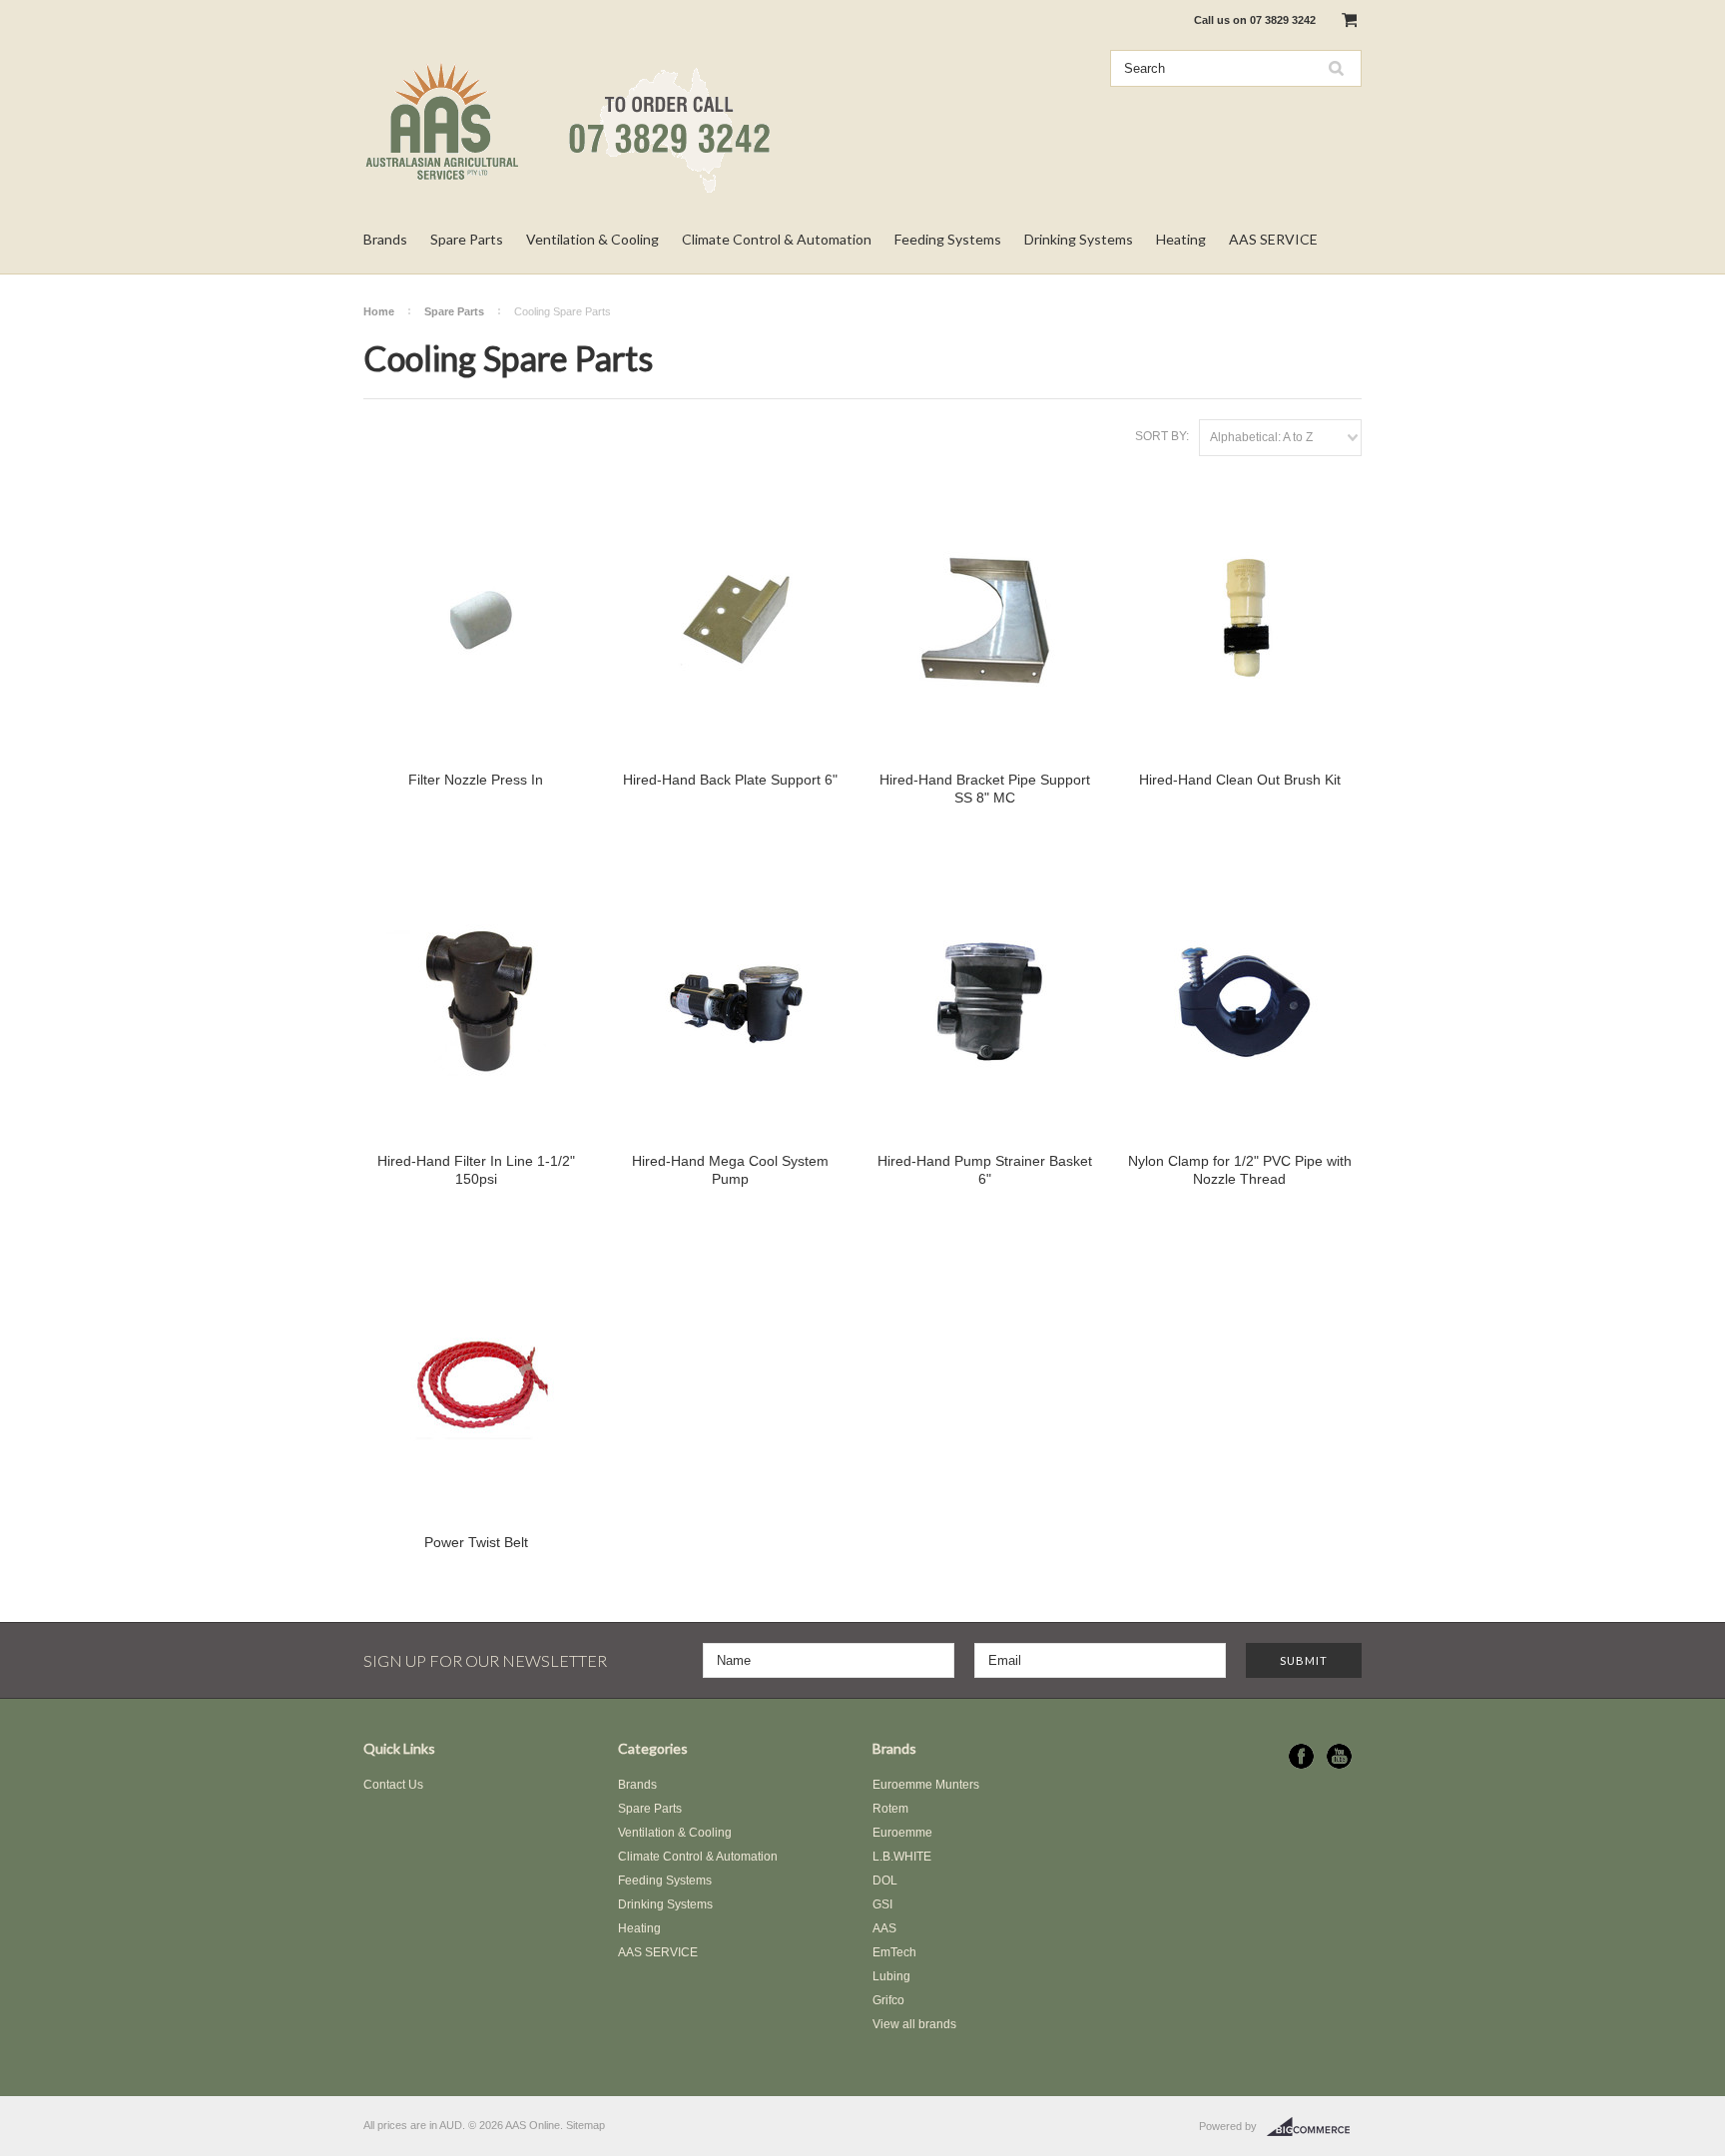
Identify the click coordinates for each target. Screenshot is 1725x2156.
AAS (884, 1928)
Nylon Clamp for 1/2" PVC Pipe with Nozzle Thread (1240, 1170)
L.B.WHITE (902, 1857)
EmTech (894, 1952)
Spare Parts (467, 239)
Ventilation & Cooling (592, 239)
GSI (882, 1904)
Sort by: (1162, 436)
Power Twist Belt (476, 1542)
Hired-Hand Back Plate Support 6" (730, 780)
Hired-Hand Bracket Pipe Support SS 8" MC (985, 789)
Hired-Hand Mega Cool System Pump (730, 1170)
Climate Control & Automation (777, 239)
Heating (1181, 239)
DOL (885, 1881)
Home (379, 311)
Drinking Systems (1079, 239)
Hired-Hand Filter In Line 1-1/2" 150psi (476, 1170)
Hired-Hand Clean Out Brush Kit (1240, 780)
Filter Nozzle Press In (476, 780)
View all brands (914, 2024)
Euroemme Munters (926, 1785)
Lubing (891, 1976)
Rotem (890, 1809)
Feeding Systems (948, 239)
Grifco (888, 2000)
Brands (385, 239)
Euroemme (902, 1833)
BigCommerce (1314, 2127)
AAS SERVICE (1273, 239)
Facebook (1301, 1756)
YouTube (1339, 1756)
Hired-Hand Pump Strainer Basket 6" (985, 1170)
